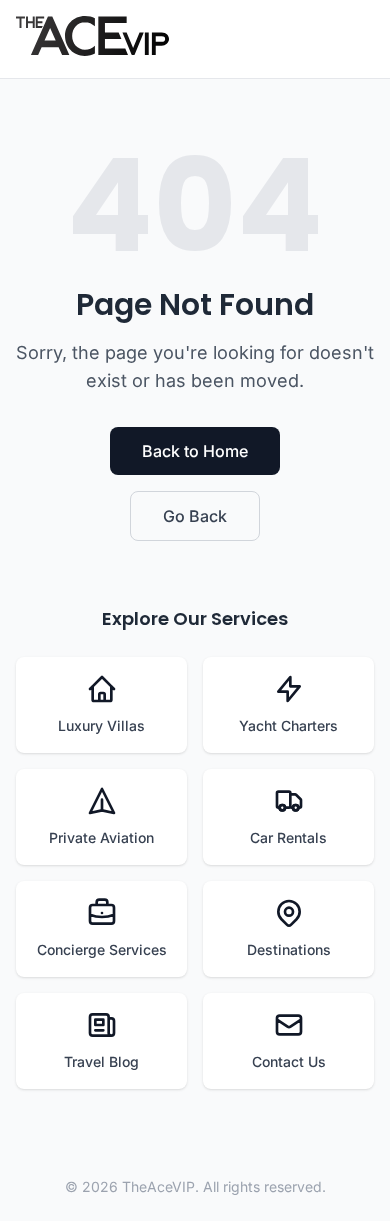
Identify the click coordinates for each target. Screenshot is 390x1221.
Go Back (195, 516)
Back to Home (195, 451)
